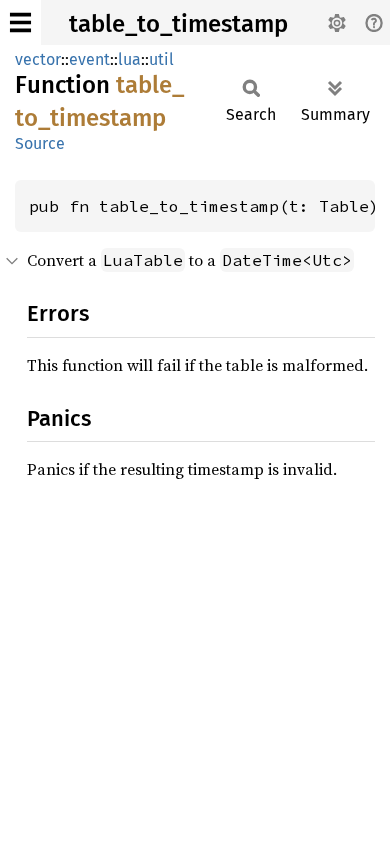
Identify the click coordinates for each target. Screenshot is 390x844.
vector (38, 59)
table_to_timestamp (178, 24)
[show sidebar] (20, 22)
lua (129, 59)
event (89, 59)
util (161, 59)
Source (40, 143)
